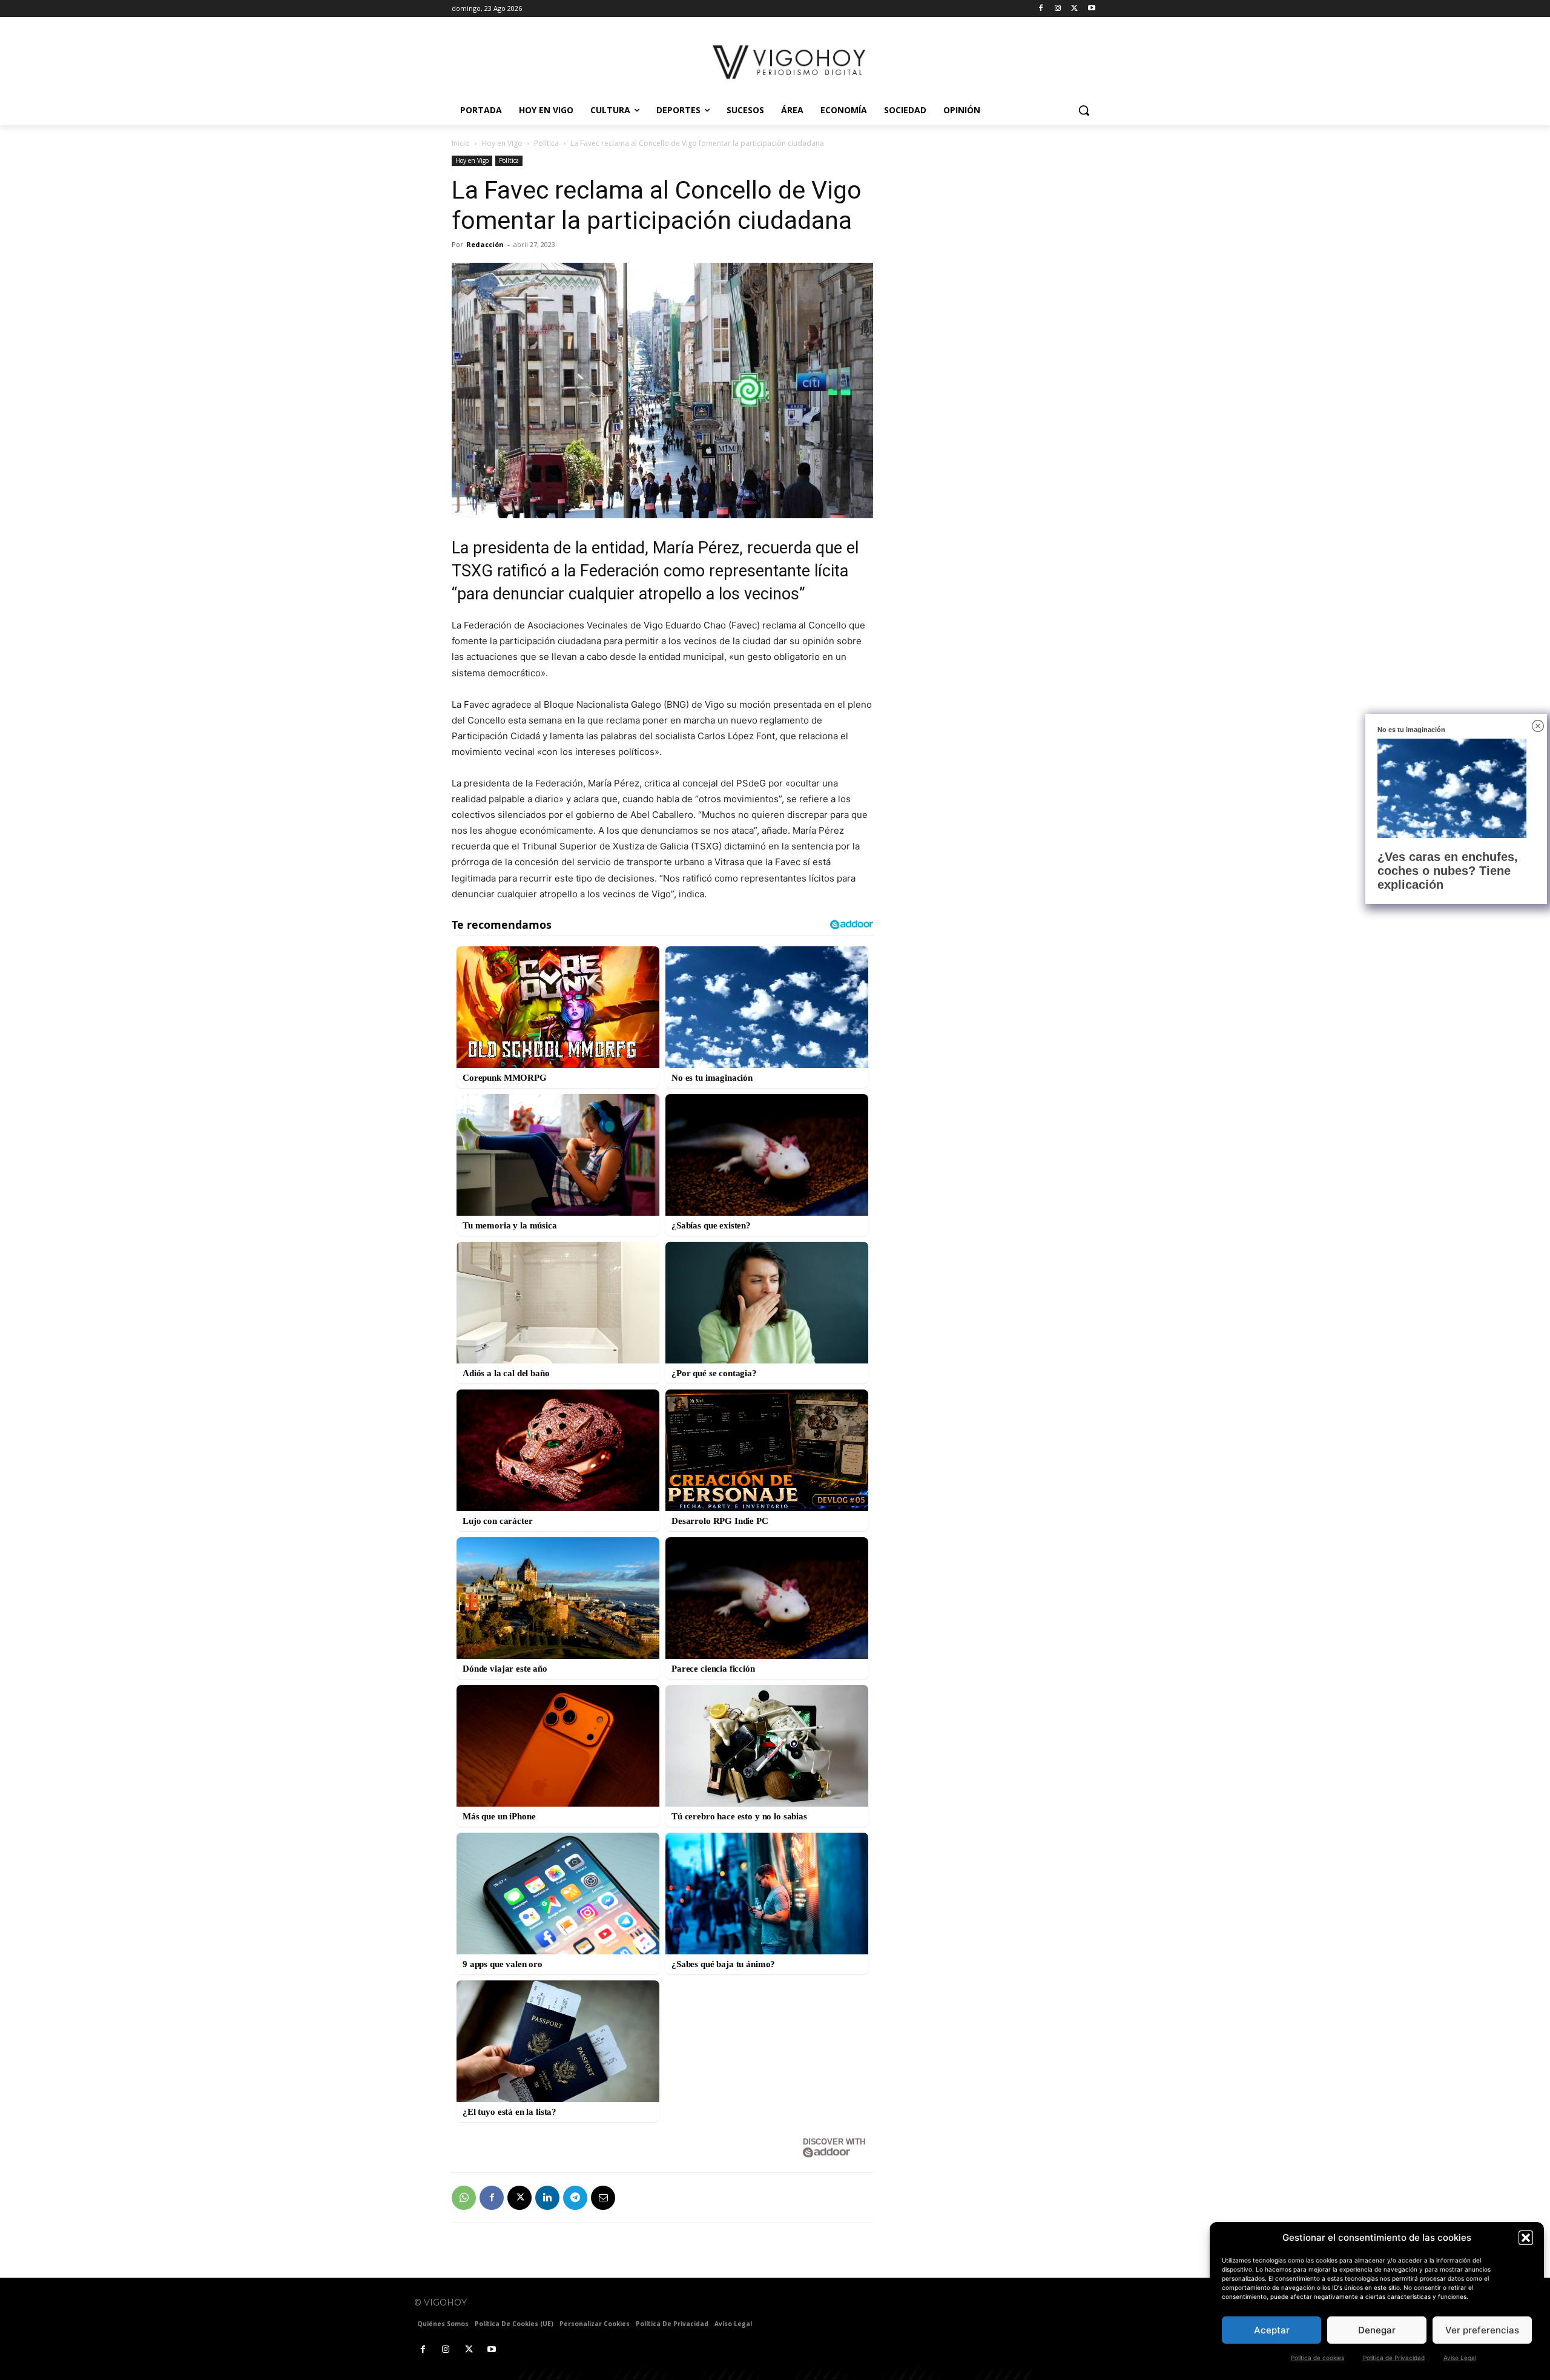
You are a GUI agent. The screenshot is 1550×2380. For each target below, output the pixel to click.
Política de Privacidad (1394, 2358)
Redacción (485, 244)
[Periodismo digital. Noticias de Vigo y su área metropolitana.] (790, 62)
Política (546, 143)
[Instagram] (1058, 9)
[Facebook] (1041, 9)
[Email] (603, 2198)
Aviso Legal (1460, 2358)
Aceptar (1272, 2330)
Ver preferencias (1482, 2330)
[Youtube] (1091, 9)
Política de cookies (1317, 2358)
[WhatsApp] (464, 2198)
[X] (1074, 9)
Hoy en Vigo (502, 143)
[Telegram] (575, 2198)
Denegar (1377, 2330)
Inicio (461, 143)
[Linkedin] (547, 2198)
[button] (1526, 2238)
